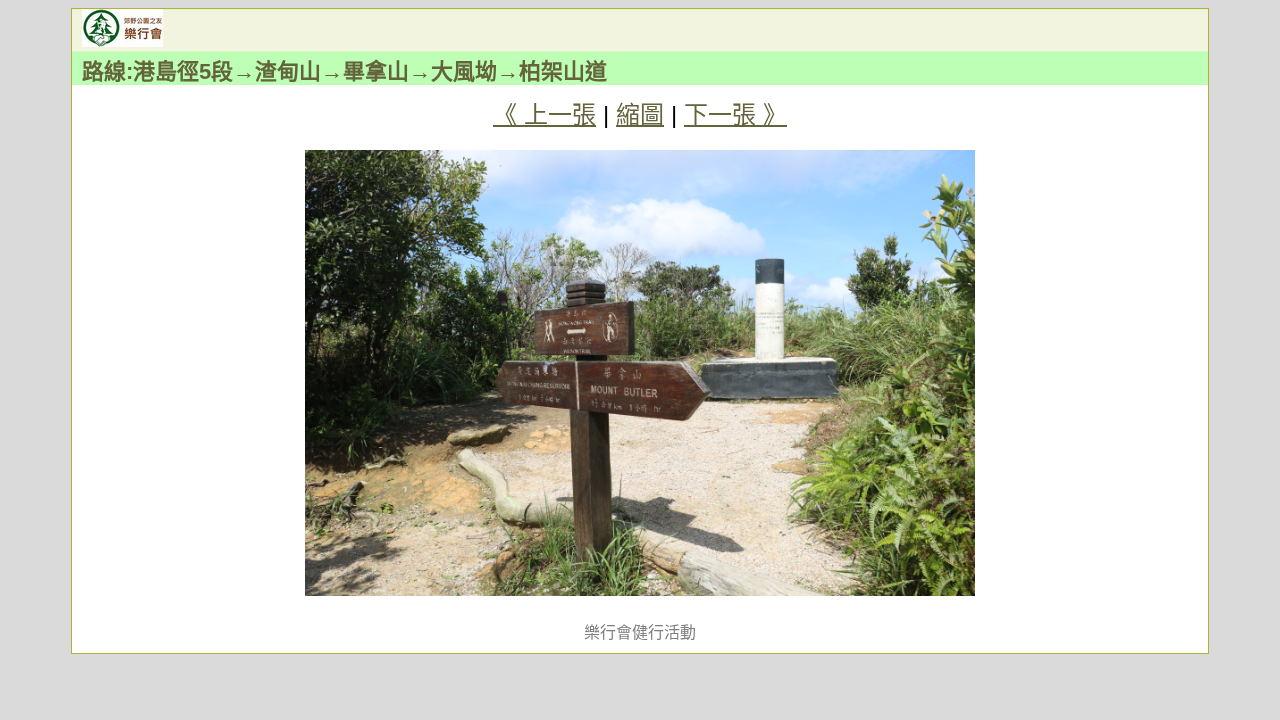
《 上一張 (544, 114)
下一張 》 (735, 114)
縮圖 (640, 114)
